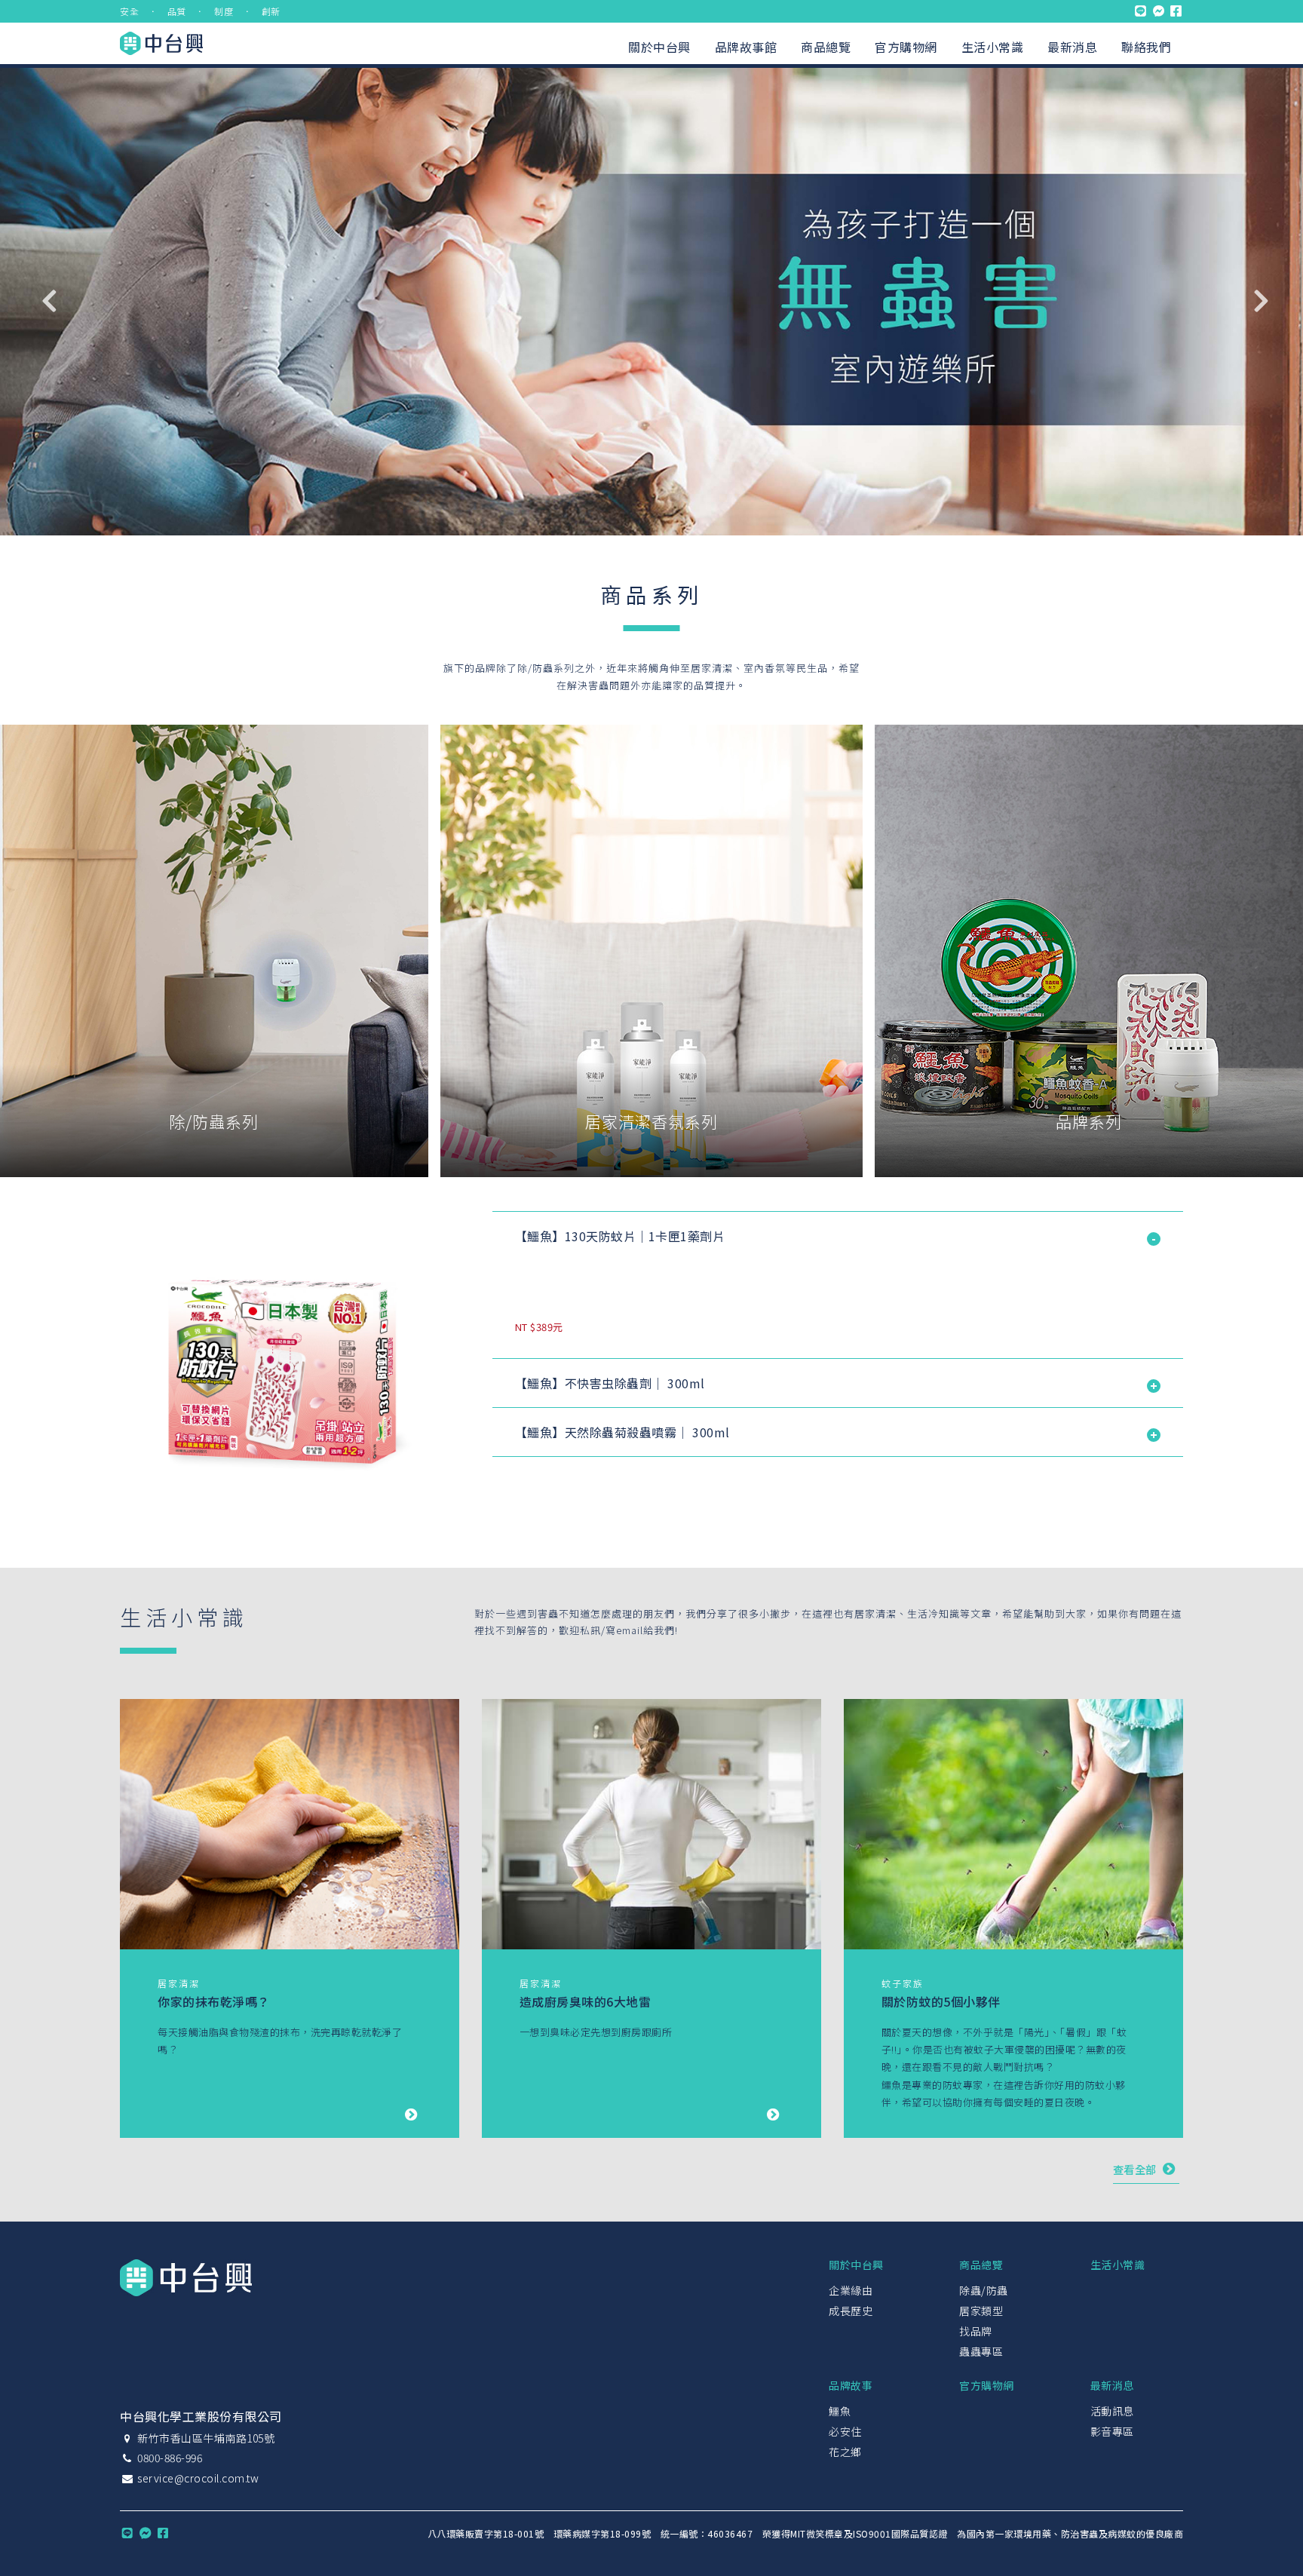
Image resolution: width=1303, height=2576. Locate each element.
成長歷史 (851, 2311)
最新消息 (1072, 47)
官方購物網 (906, 47)
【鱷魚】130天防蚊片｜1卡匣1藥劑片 (620, 1236)
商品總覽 (826, 47)
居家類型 (981, 2311)
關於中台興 (659, 47)
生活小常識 (993, 47)
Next (1262, 300)
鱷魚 (840, 2411)
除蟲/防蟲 (984, 2290)
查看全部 (1136, 2169)
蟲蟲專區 (981, 2351)
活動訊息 (1112, 2411)
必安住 (845, 2431)
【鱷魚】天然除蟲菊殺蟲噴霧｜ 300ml (622, 1432)
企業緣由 (851, 2290)
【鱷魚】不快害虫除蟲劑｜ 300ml (610, 1383)
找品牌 (976, 2331)
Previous (49, 300)
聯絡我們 (1146, 47)
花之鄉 (845, 2452)
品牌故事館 (746, 47)
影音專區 (1112, 2431)
